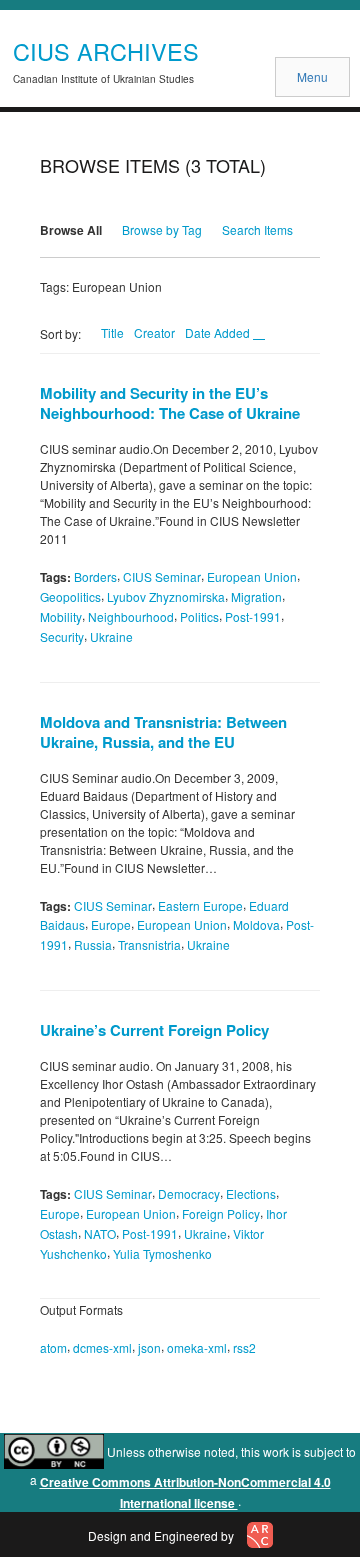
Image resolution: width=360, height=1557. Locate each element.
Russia (93, 944)
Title (112, 332)
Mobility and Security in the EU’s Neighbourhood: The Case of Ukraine (170, 403)
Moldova (256, 924)
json (149, 1347)
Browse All (71, 230)
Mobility (61, 616)
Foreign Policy (221, 1213)
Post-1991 (253, 616)
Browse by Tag (162, 229)
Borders (95, 576)
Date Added (219, 332)
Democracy (189, 1193)
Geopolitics (70, 596)
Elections (251, 1193)
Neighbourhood (131, 616)
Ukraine (111, 636)
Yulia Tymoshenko (162, 1252)
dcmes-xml (102, 1347)
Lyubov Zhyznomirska (166, 596)
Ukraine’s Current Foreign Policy (154, 1030)
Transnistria (149, 944)
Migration (256, 596)
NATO (100, 1233)
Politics (199, 616)
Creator (154, 332)
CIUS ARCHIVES (106, 51)
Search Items (257, 229)
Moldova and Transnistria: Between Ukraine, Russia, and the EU (163, 732)
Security (62, 636)
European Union (252, 576)
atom (53, 1347)
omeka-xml (197, 1347)
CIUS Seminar (162, 576)
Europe (111, 924)
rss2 (244, 1347)
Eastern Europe (200, 904)
